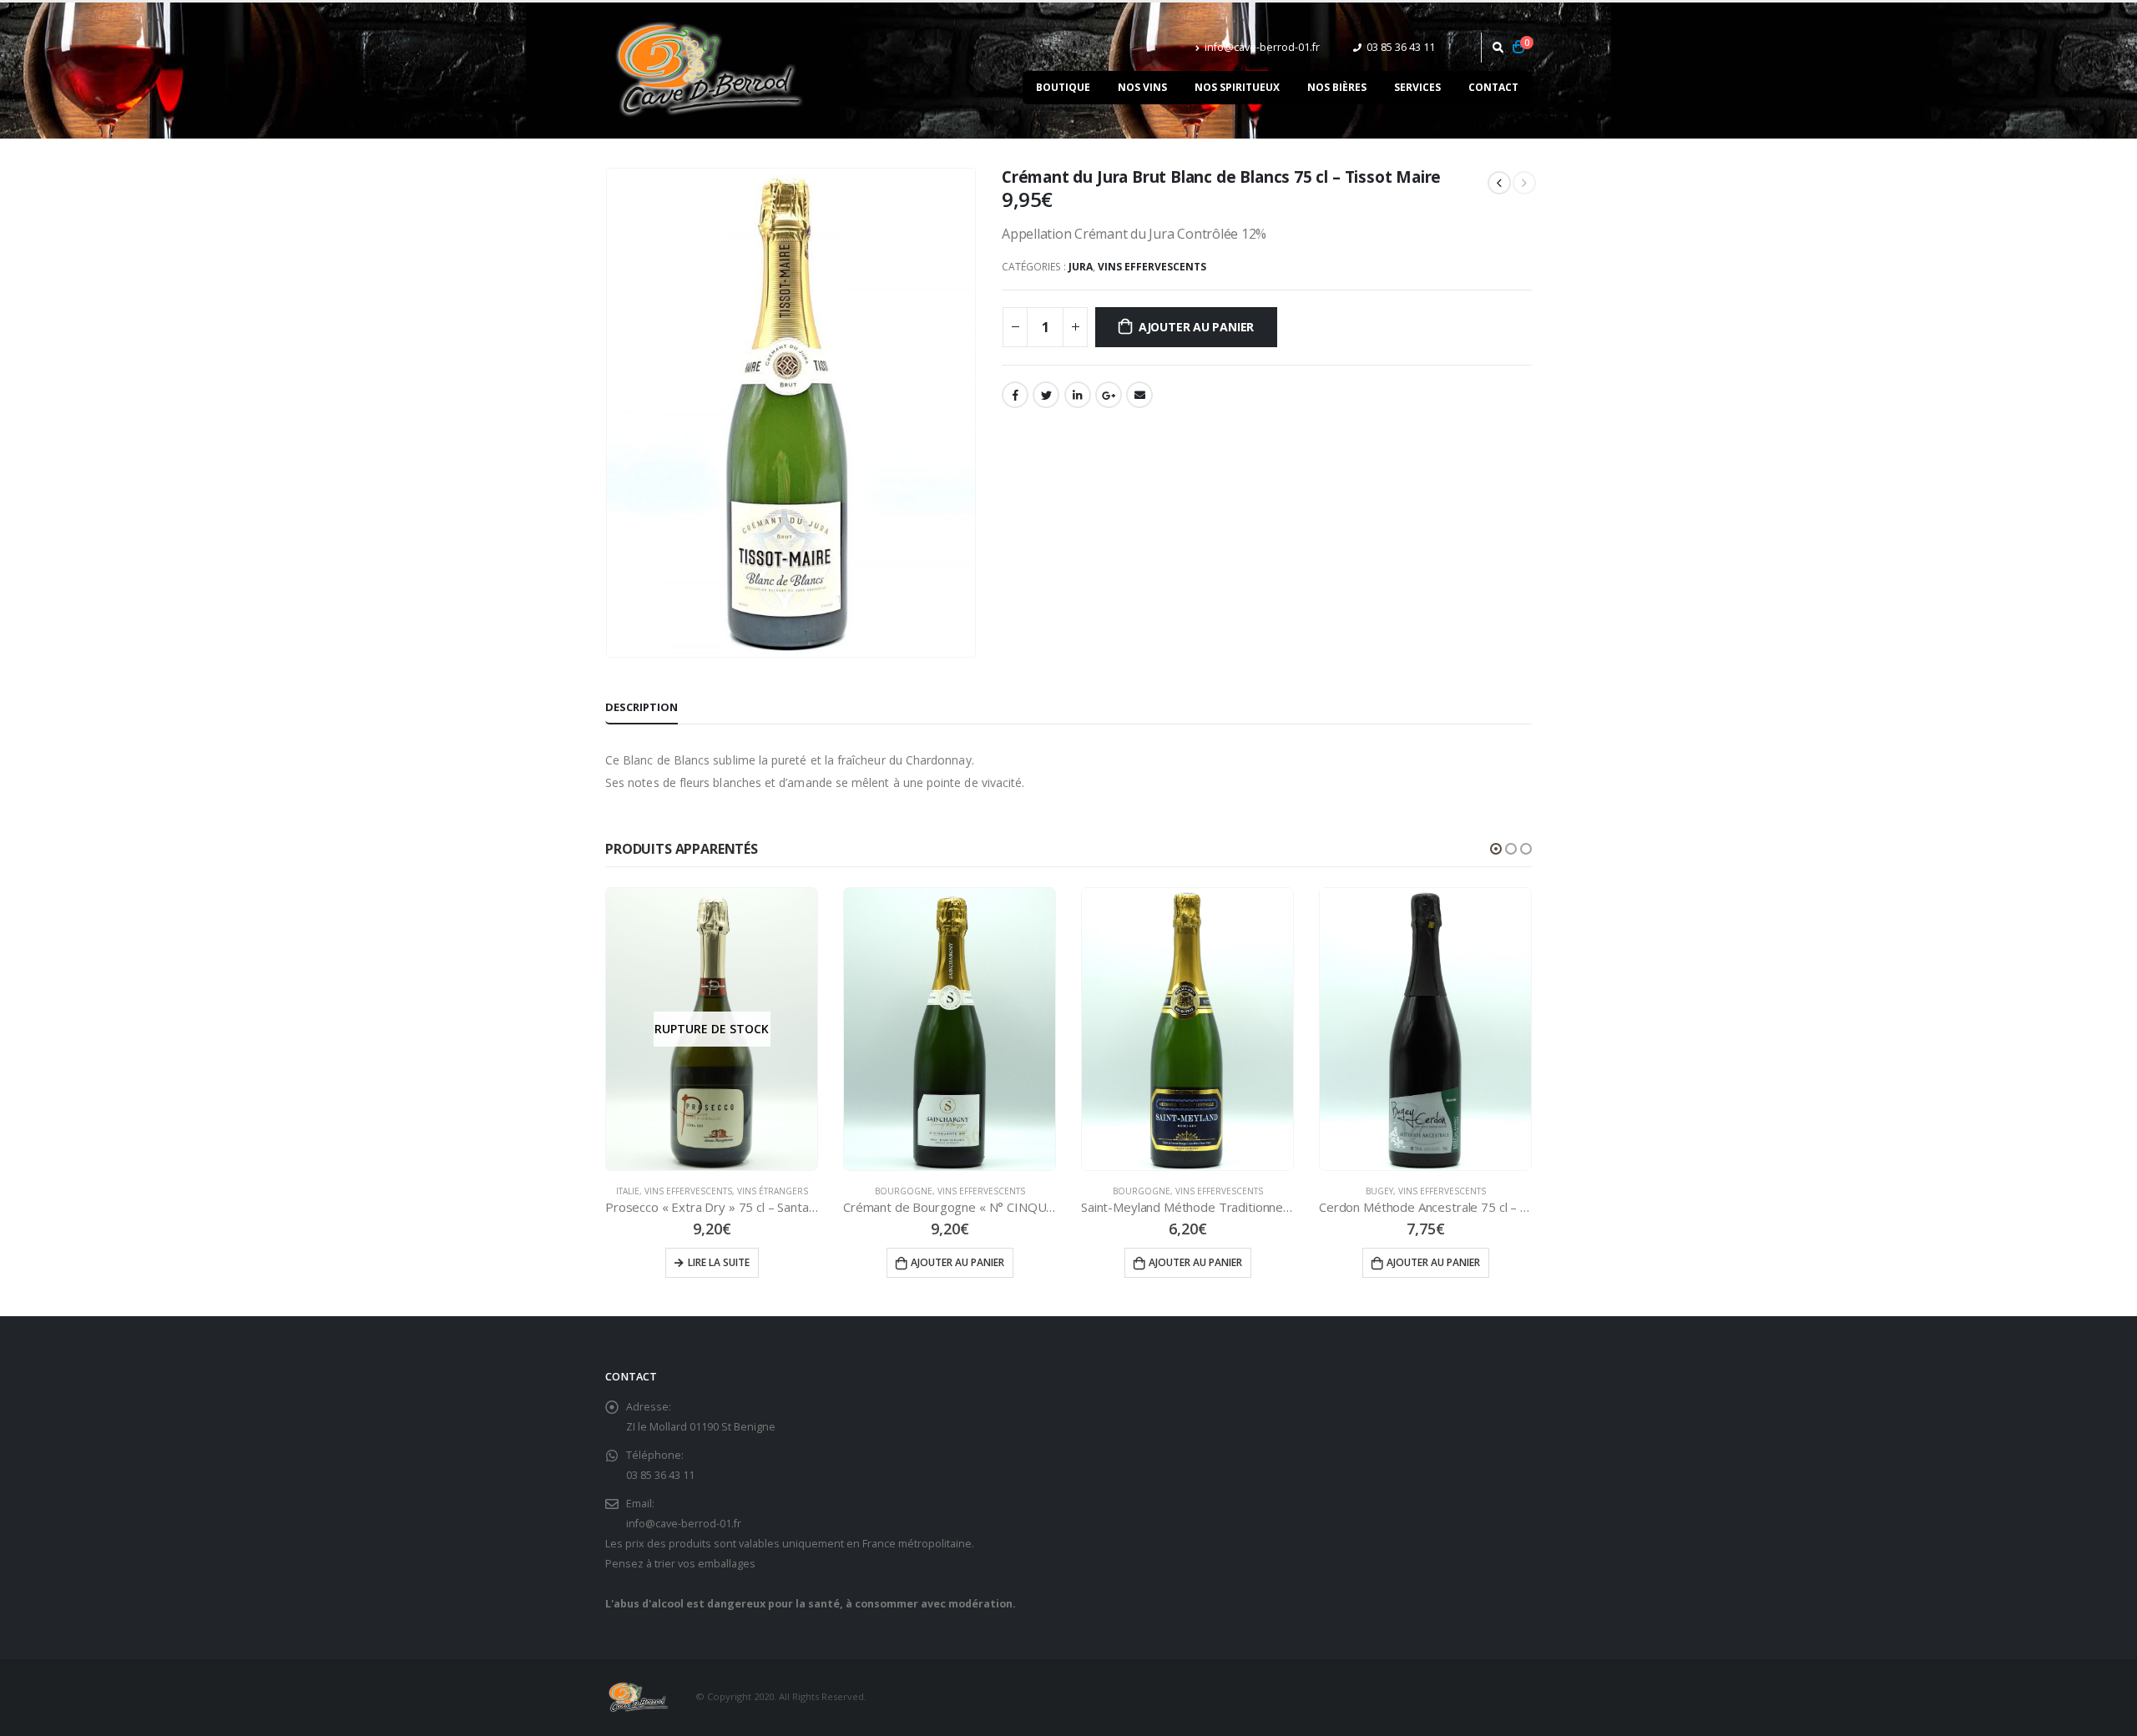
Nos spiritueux (1237, 87)
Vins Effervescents (1152, 267)
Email (1139, 395)
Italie (628, 1191)
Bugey (1379, 1191)
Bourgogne (904, 1191)
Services (1417, 87)
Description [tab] (642, 707)
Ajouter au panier (1196, 327)
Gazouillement (1046, 395)
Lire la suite (719, 1262)
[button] (1496, 849)
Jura (1081, 267)
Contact (1493, 87)
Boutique (1063, 87)
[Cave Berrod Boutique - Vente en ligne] (710, 71)
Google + (1109, 395)
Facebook (1015, 395)
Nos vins (1142, 87)
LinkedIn (1078, 395)
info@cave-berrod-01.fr (1262, 47)
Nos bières (1337, 87)
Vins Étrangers (773, 1191)
